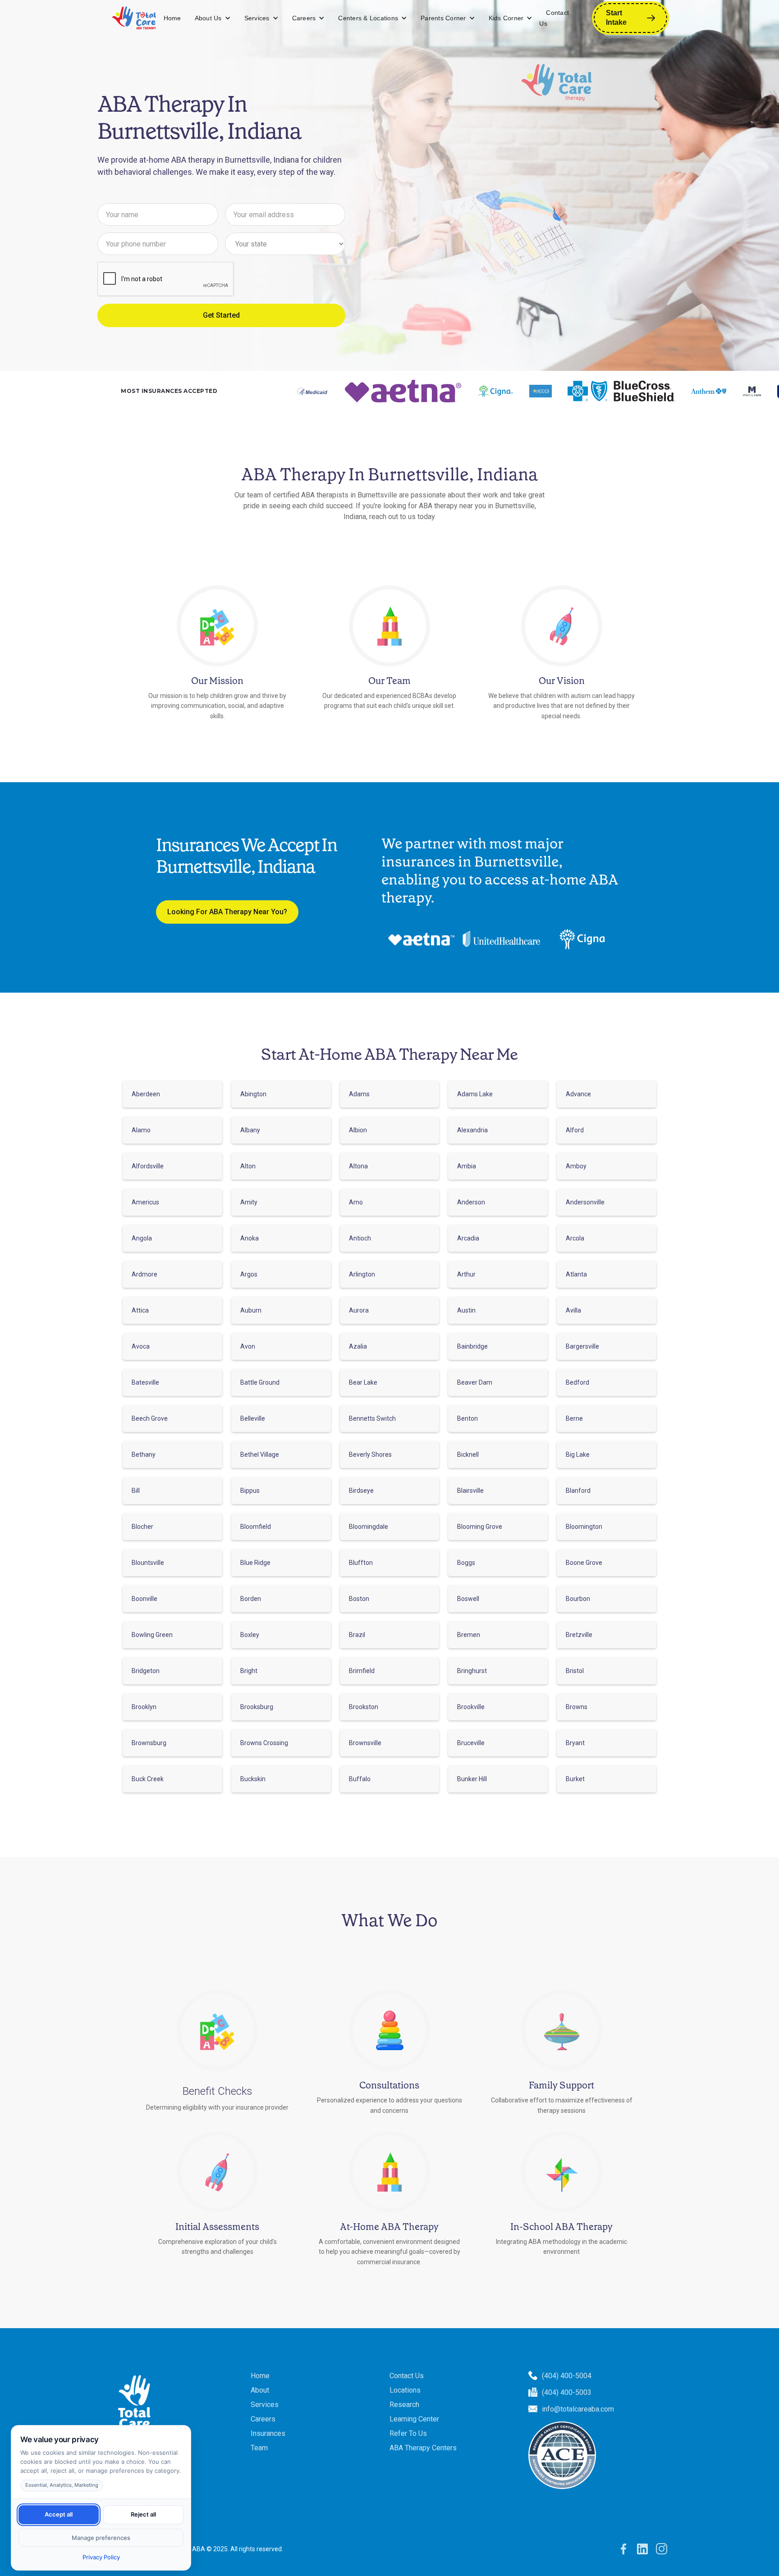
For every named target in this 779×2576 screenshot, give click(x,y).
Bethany (144, 1454)
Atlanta (576, 1274)
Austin (466, 1310)
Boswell (468, 1599)
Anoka (250, 1238)
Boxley (250, 1635)
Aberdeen (146, 1094)
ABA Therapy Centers (423, 2448)
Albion (358, 1130)
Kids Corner (506, 18)
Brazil (357, 1635)
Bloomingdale (369, 1527)
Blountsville (148, 1563)
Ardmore (144, 1274)
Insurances (268, 2433)
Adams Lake (475, 1094)
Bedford (577, 1382)
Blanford (578, 1491)
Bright (249, 1671)
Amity (249, 1202)
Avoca (141, 1346)
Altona (358, 1166)
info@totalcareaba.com (578, 2409)
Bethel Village (260, 1454)
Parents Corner (443, 18)
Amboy (576, 1166)
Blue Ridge (255, 1563)
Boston (359, 1599)
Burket (575, 1779)
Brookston (364, 1707)
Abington (253, 1094)
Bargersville (582, 1346)
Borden (251, 1599)
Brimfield (362, 1671)
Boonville (144, 1599)
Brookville (471, 1707)
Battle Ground (260, 1382)
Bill (136, 1491)
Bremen (469, 1635)
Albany (250, 1130)
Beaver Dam (475, 1382)
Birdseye (361, 1491)
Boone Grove (584, 1563)
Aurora (359, 1310)
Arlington (362, 1274)
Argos (249, 1274)
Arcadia (468, 1238)
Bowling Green (152, 1635)
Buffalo (360, 1779)
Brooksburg (257, 1707)
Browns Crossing (264, 1743)
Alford (575, 1130)
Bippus (250, 1491)
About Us (208, 18)
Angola (142, 1238)
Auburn (251, 1310)
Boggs (466, 1563)
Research (404, 2405)
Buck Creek (148, 1779)
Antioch (360, 1238)
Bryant (575, 1743)
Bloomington (584, 1527)
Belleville (253, 1418)
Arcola (575, 1238)
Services (257, 18)
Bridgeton (146, 1671)
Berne (574, 1418)
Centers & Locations (368, 18)
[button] (213, 18)
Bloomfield (256, 1527)
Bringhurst (472, 1671)
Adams (359, 1094)
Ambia (467, 1166)
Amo (356, 1202)
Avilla (573, 1310)
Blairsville (470, 1491)
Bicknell (468, 1454)
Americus (145, 1202)
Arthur (466, 1274)
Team (259, 2448)
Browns (577, 1707)
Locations (405, 2390)
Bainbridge (472, 1346)
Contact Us (554, 18)
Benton (467, 1418)
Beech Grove (150, 1418)
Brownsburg (149, 1743)
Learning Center (414, 2419)
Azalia (358, 1346)
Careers (304, 18)
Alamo (141, 1130)
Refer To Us (408, 2433)
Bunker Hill (472, 1779)
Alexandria (472, 1130)
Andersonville (585, 1202)
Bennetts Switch (372, 1418)
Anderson (471, 1202)
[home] (134, 18)
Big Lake (578, 1454)
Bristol (575, 1671)
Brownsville (365, 1743)
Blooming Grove (480, 1527)
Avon (248, 1346)
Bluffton (361, 1563)
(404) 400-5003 (567, 2392)
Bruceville (471, 1743)
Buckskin (253, 1779)
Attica (140, 1310)
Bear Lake (363, 1382)
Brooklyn (144, 1707)
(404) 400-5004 (567, 2376)
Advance (578, 1094)
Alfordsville (148, 1166)
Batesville (145, 1382)
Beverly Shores (370, 1454)
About (260, 2390)
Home (172, 18)
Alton (248, 1166)
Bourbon (578, 1599)
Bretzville (579, 1635)
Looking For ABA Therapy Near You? (227, 912)
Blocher (142, 1527)
